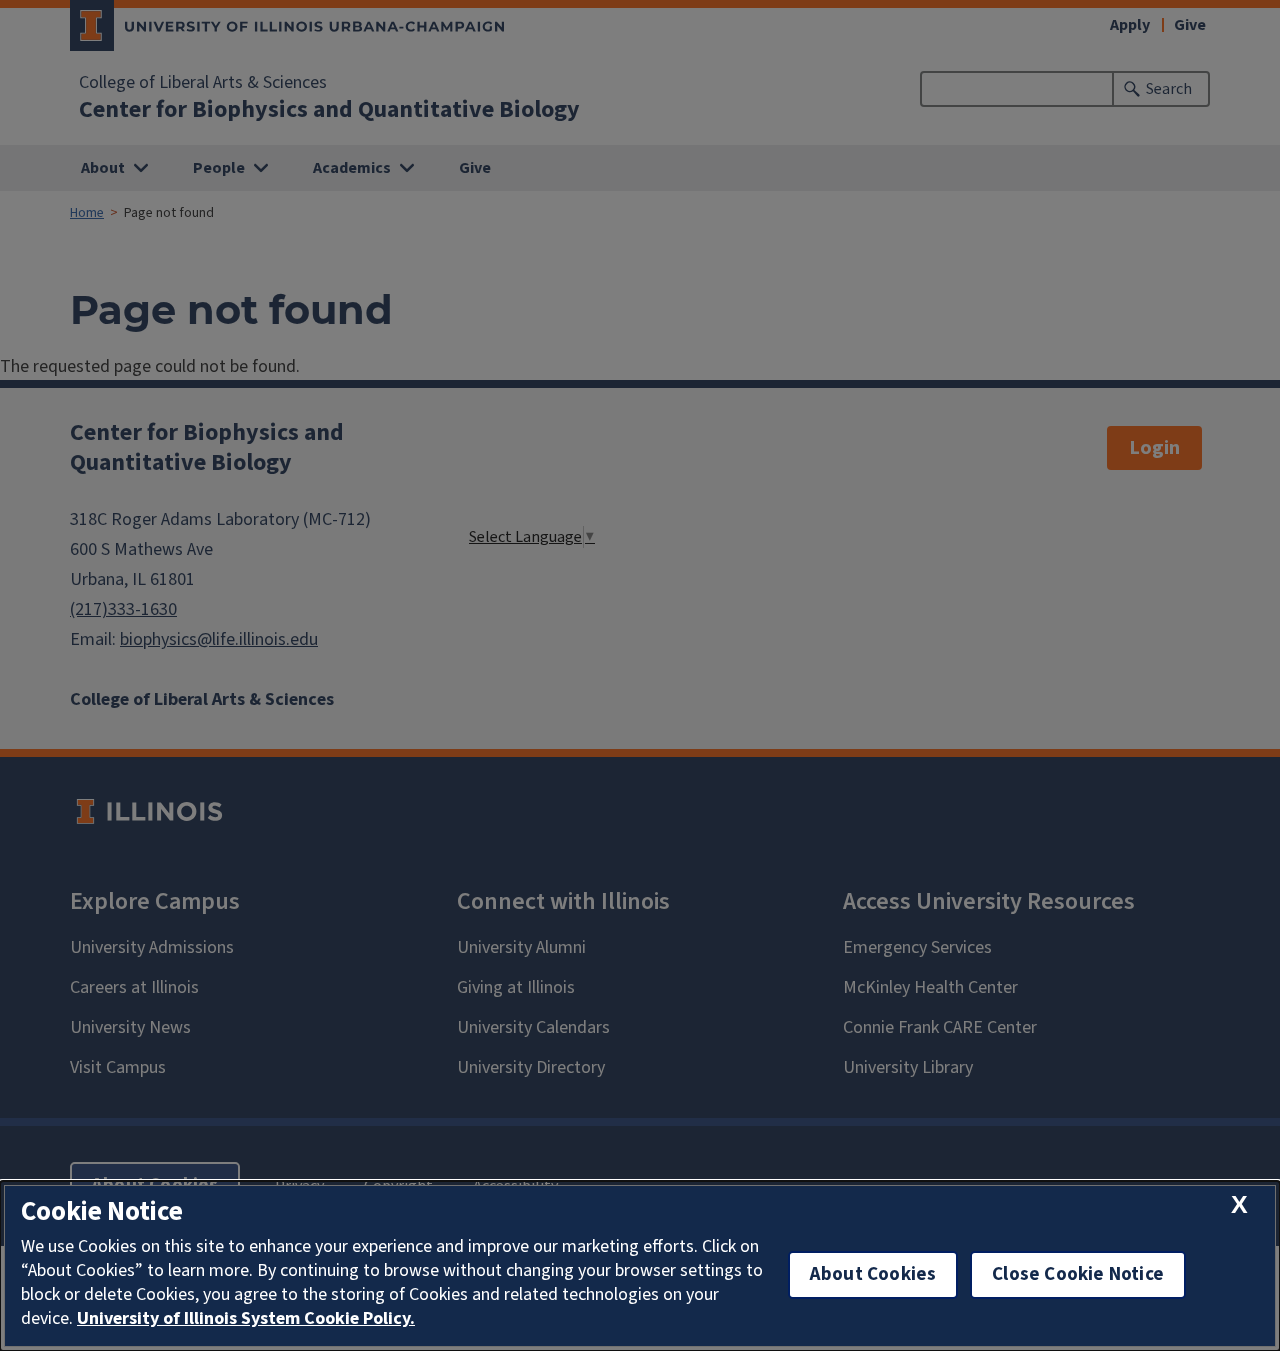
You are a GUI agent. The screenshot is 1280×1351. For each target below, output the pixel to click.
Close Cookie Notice (1078, 1274)
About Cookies (873, 1274)
